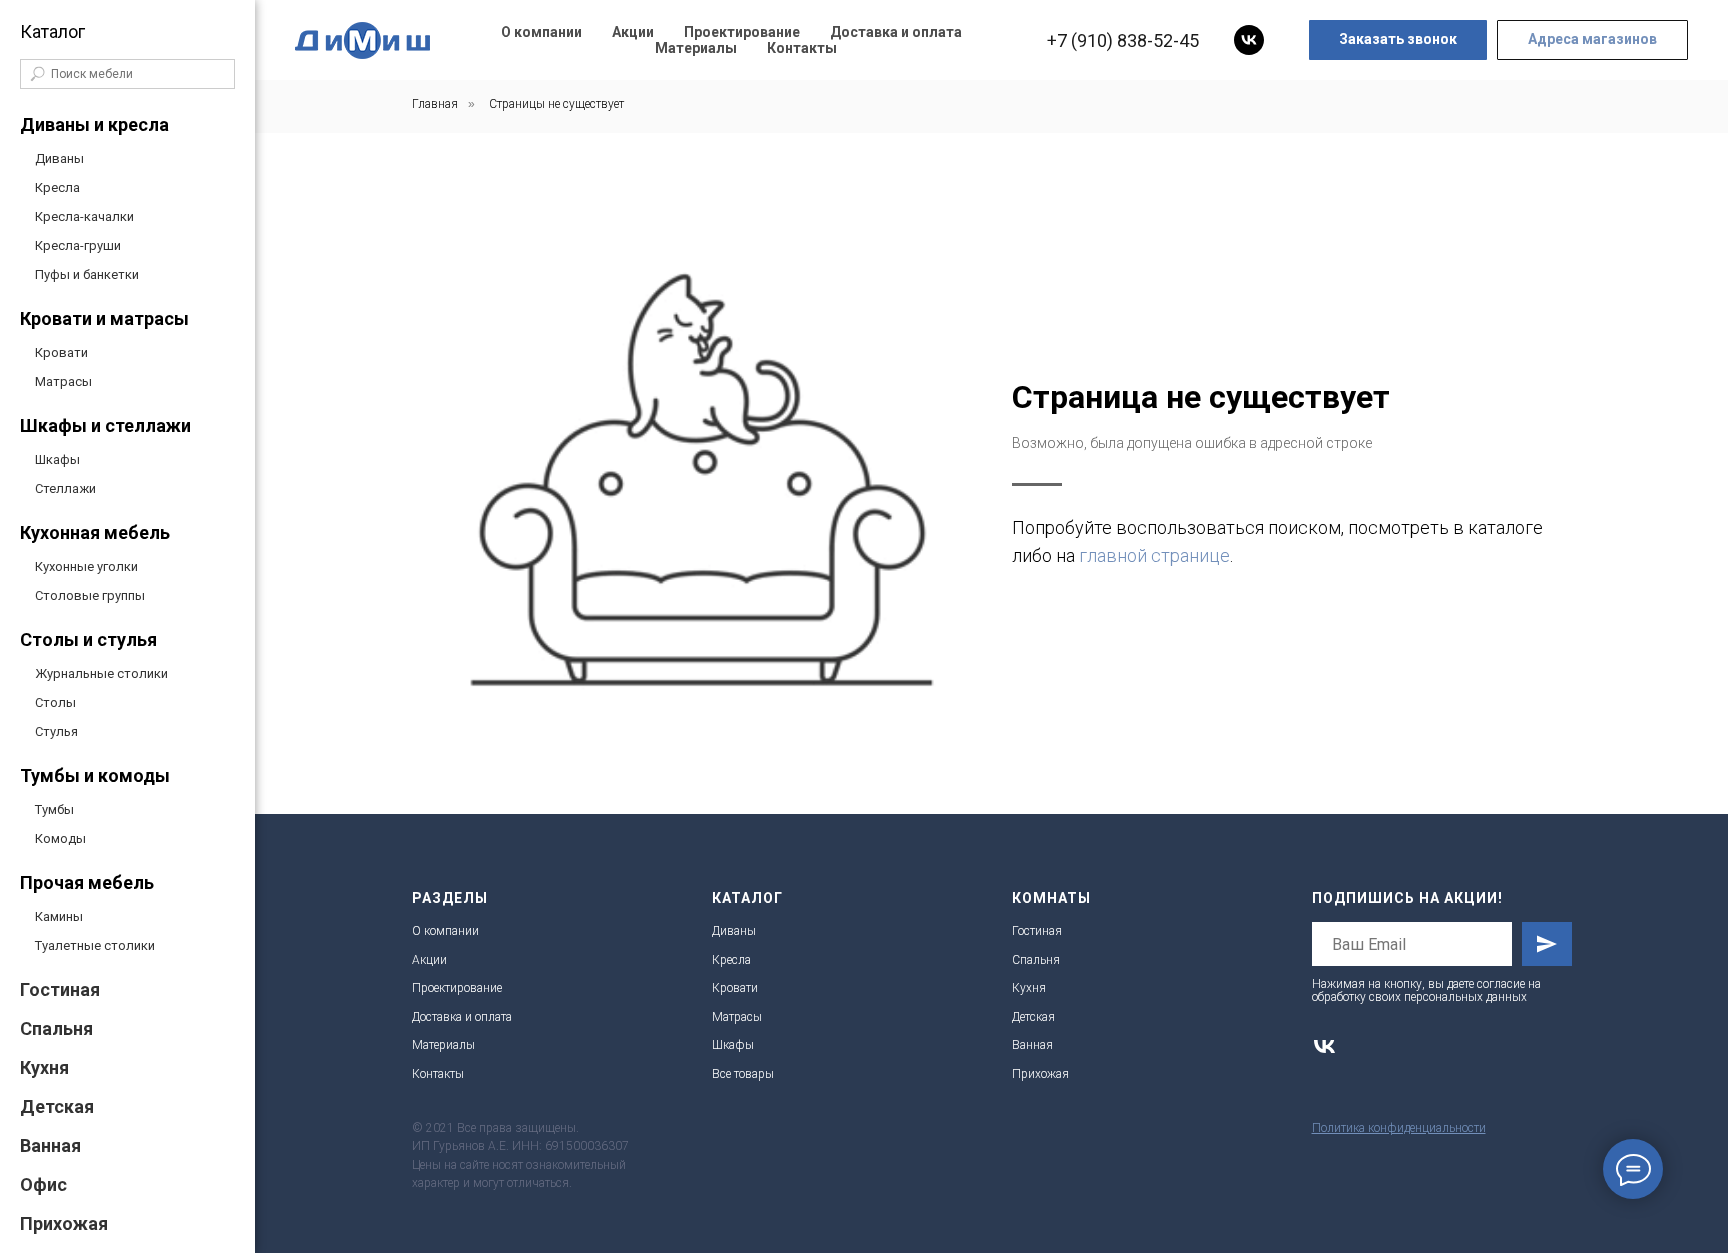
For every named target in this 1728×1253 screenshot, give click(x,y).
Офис (43, 1184)
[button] (1398, 40)
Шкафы (57, 459)
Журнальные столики (101, 673)
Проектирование (742, 32)
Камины (59, 916)
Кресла (57, 187)
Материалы (696, 48)
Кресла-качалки (84, 216)
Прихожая (64, 1223)
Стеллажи (65, 488)
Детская (57, 1106)
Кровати (61, 352)
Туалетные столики (95, 945)
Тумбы (54, 809)
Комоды (60, 838)
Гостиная (60, 989)
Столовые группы (90, 595)
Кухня (44, 1067)
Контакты (802, 48)
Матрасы (63, 381)
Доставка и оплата (896, 32)
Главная (435, 104)
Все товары (743, 1074)
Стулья (56, 731)
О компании (541, 32)
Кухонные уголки (86, 566)
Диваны (59, 158)
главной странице (1154, 555)
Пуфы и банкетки (87, 274)
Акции (633, 32)
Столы (55, 702)
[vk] (1249, 40)
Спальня (56, 1028)
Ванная (50, 1145)
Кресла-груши (78, 245)
